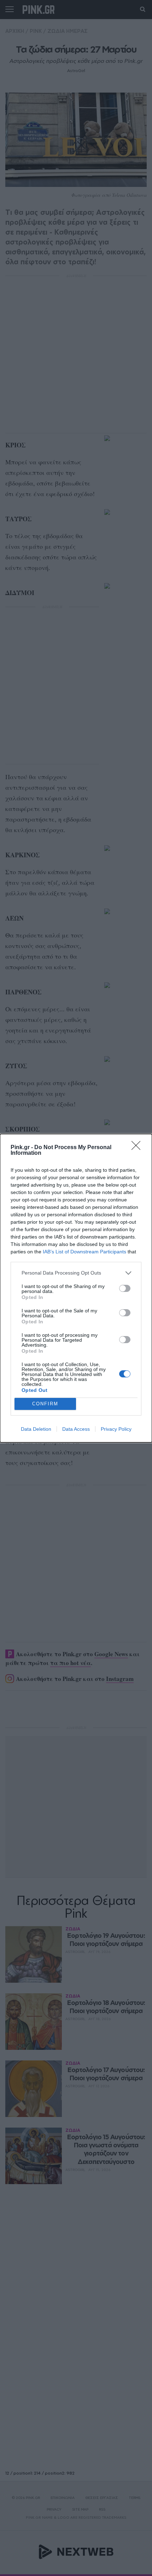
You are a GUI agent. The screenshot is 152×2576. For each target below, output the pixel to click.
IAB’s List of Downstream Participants (84, 1252)
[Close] (138, 1148)
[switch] (125, 1288)
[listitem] (76, 1273)
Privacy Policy (116, 1429)
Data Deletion (36, 1429)
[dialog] (76, 1288)
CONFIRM (45, 1404)
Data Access (76, 1429)
